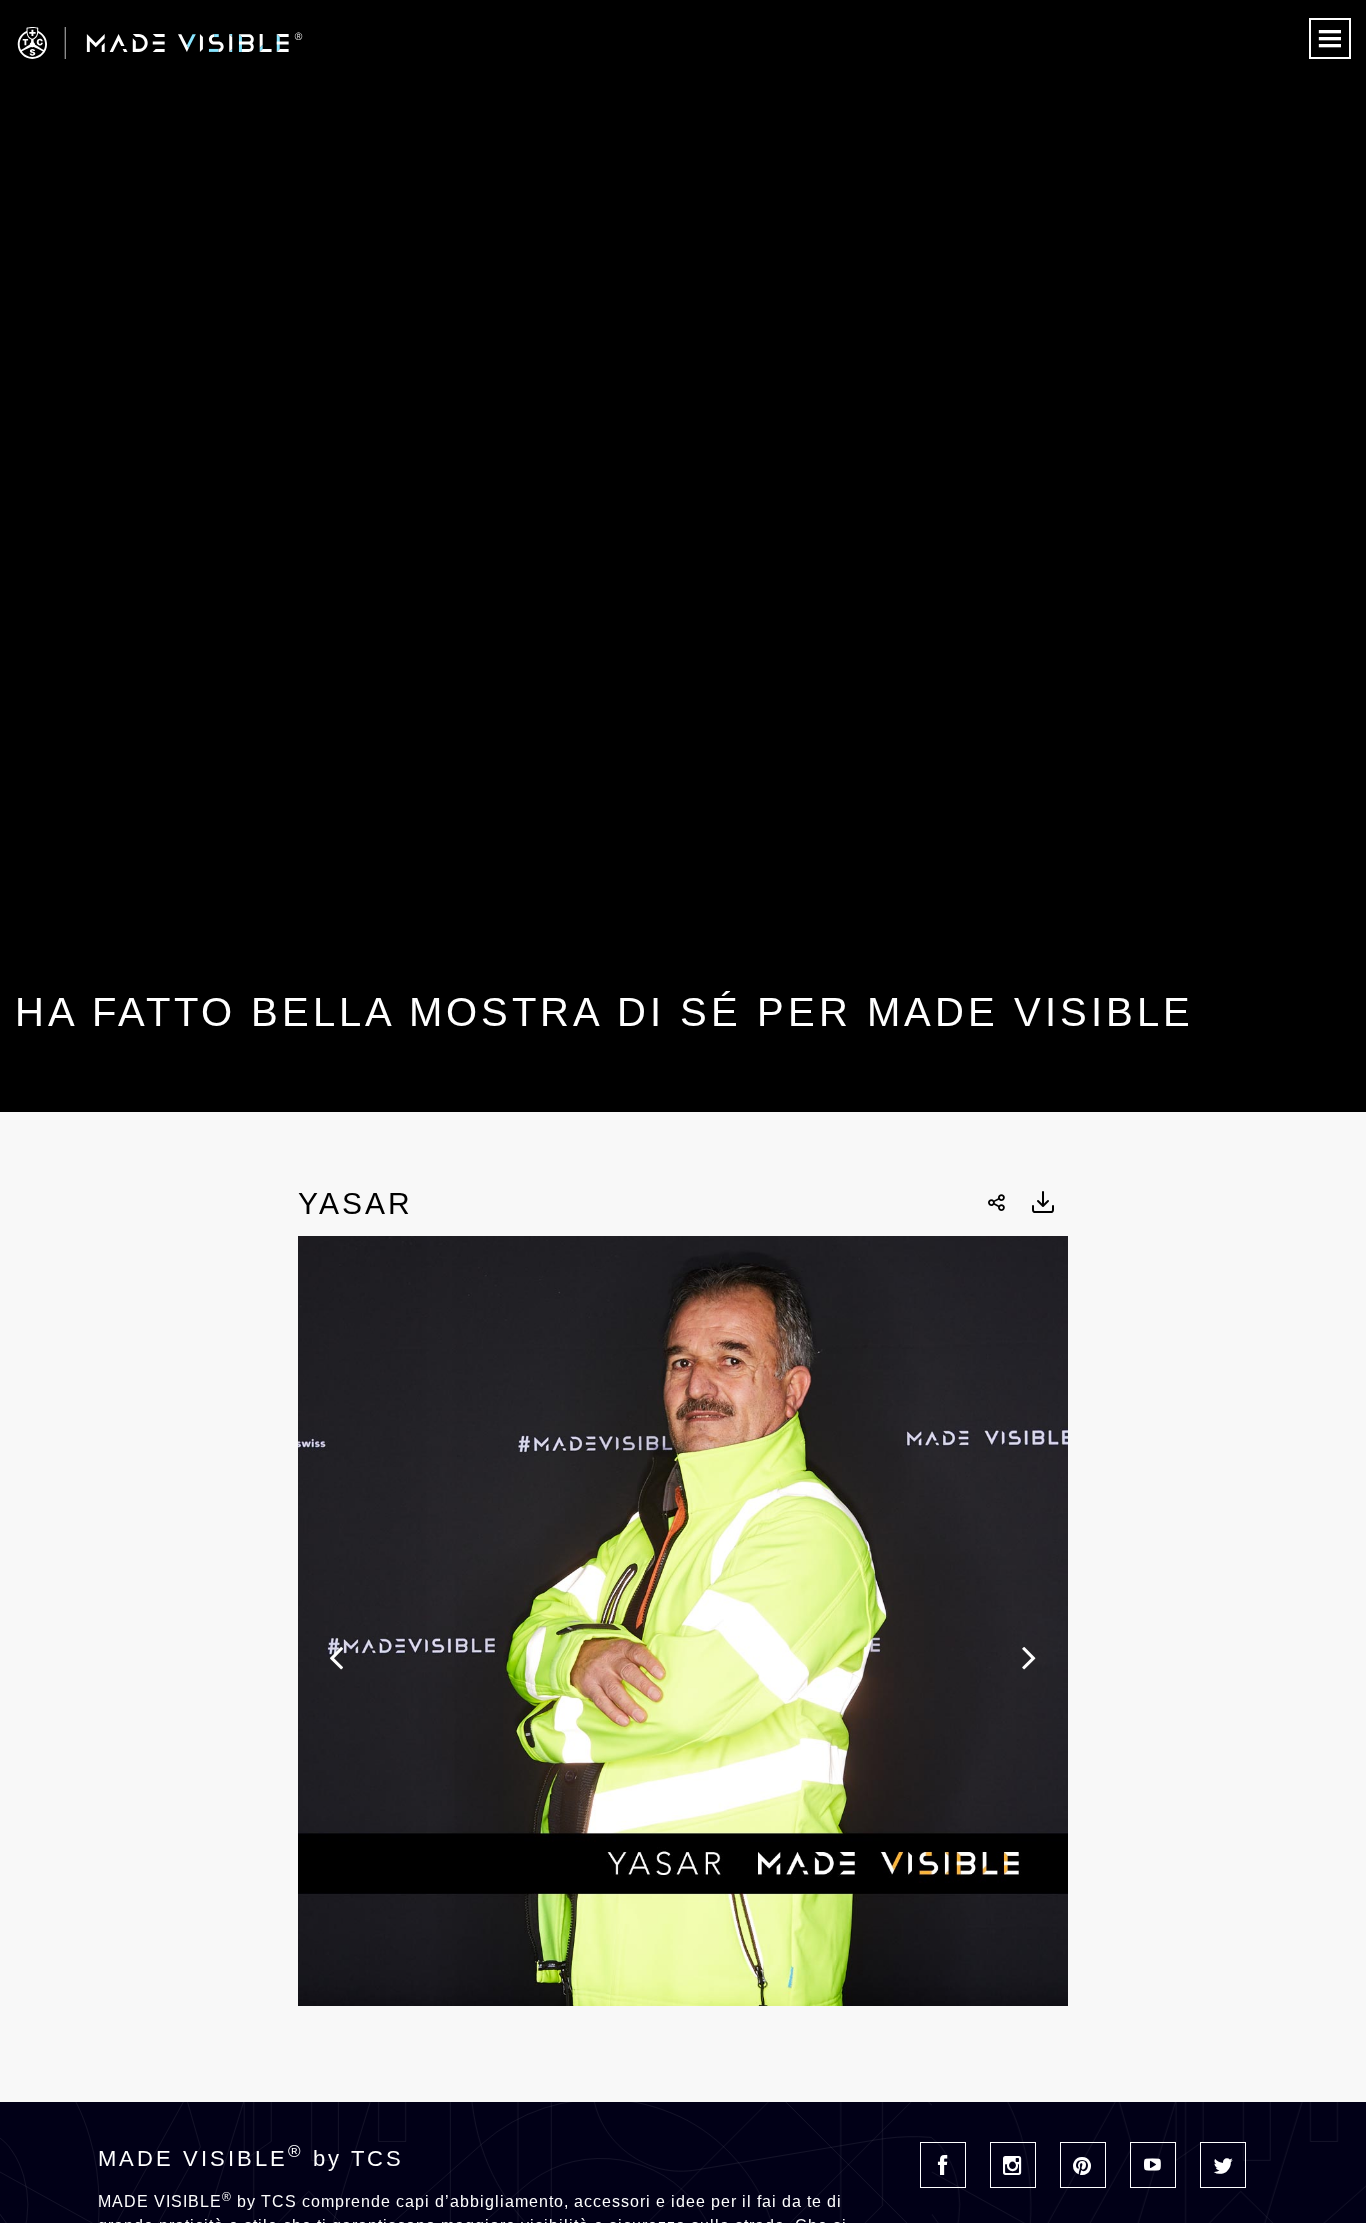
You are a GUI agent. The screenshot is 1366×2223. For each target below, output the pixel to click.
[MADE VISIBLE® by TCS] (274, 43)
